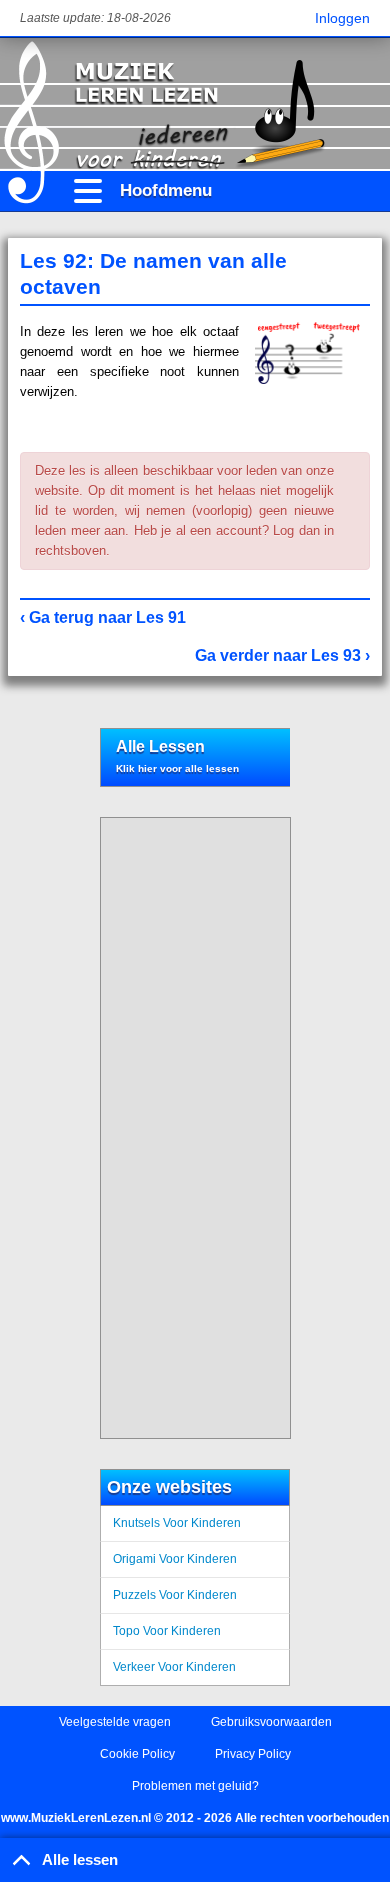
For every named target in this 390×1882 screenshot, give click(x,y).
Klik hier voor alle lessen (177, 768)
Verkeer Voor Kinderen (174, 1667)
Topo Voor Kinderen (167, 1631)
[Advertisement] (188, 1128)
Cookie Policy (137, 1754)
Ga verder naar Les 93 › (282, 655)
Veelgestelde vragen (115, 1722)
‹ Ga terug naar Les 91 (103, 617)
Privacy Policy (253, 1754)
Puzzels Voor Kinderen (175, 1595)
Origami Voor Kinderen (175, 1559)
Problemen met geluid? (195, 1786)
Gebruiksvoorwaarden (271, 1722)
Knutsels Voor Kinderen (177, 1523)
